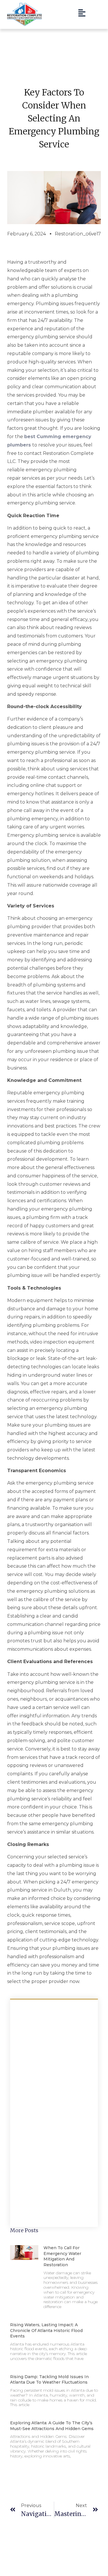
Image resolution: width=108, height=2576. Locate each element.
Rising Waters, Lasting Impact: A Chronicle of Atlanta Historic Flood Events (46, 2330)
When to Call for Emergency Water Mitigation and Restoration (62, 2256)
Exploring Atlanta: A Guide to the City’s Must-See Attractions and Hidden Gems (52, 2426)
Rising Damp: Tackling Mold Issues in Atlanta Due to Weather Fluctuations (49, 2380)
